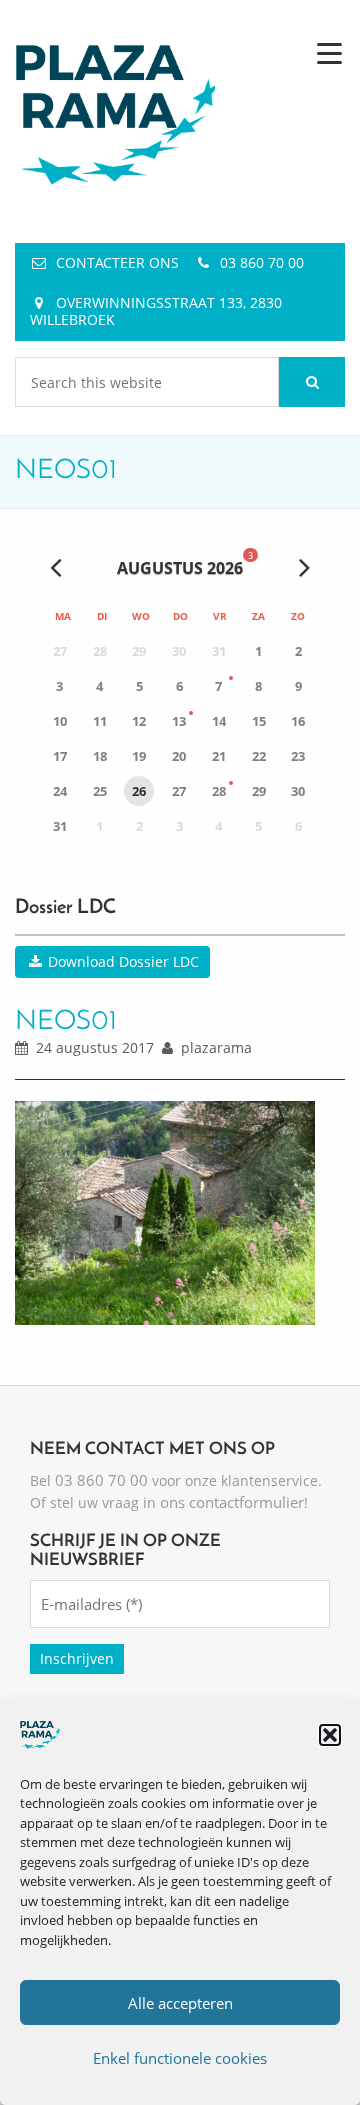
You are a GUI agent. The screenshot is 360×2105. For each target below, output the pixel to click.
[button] (330, 1735)
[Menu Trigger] (329, 52)
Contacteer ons (117, 262)
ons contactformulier (232, 1502)
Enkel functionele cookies (180, 2058)
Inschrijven (77, 1658)
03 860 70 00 (262, 262)
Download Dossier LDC (121, 961)
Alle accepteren (180, 2003)
